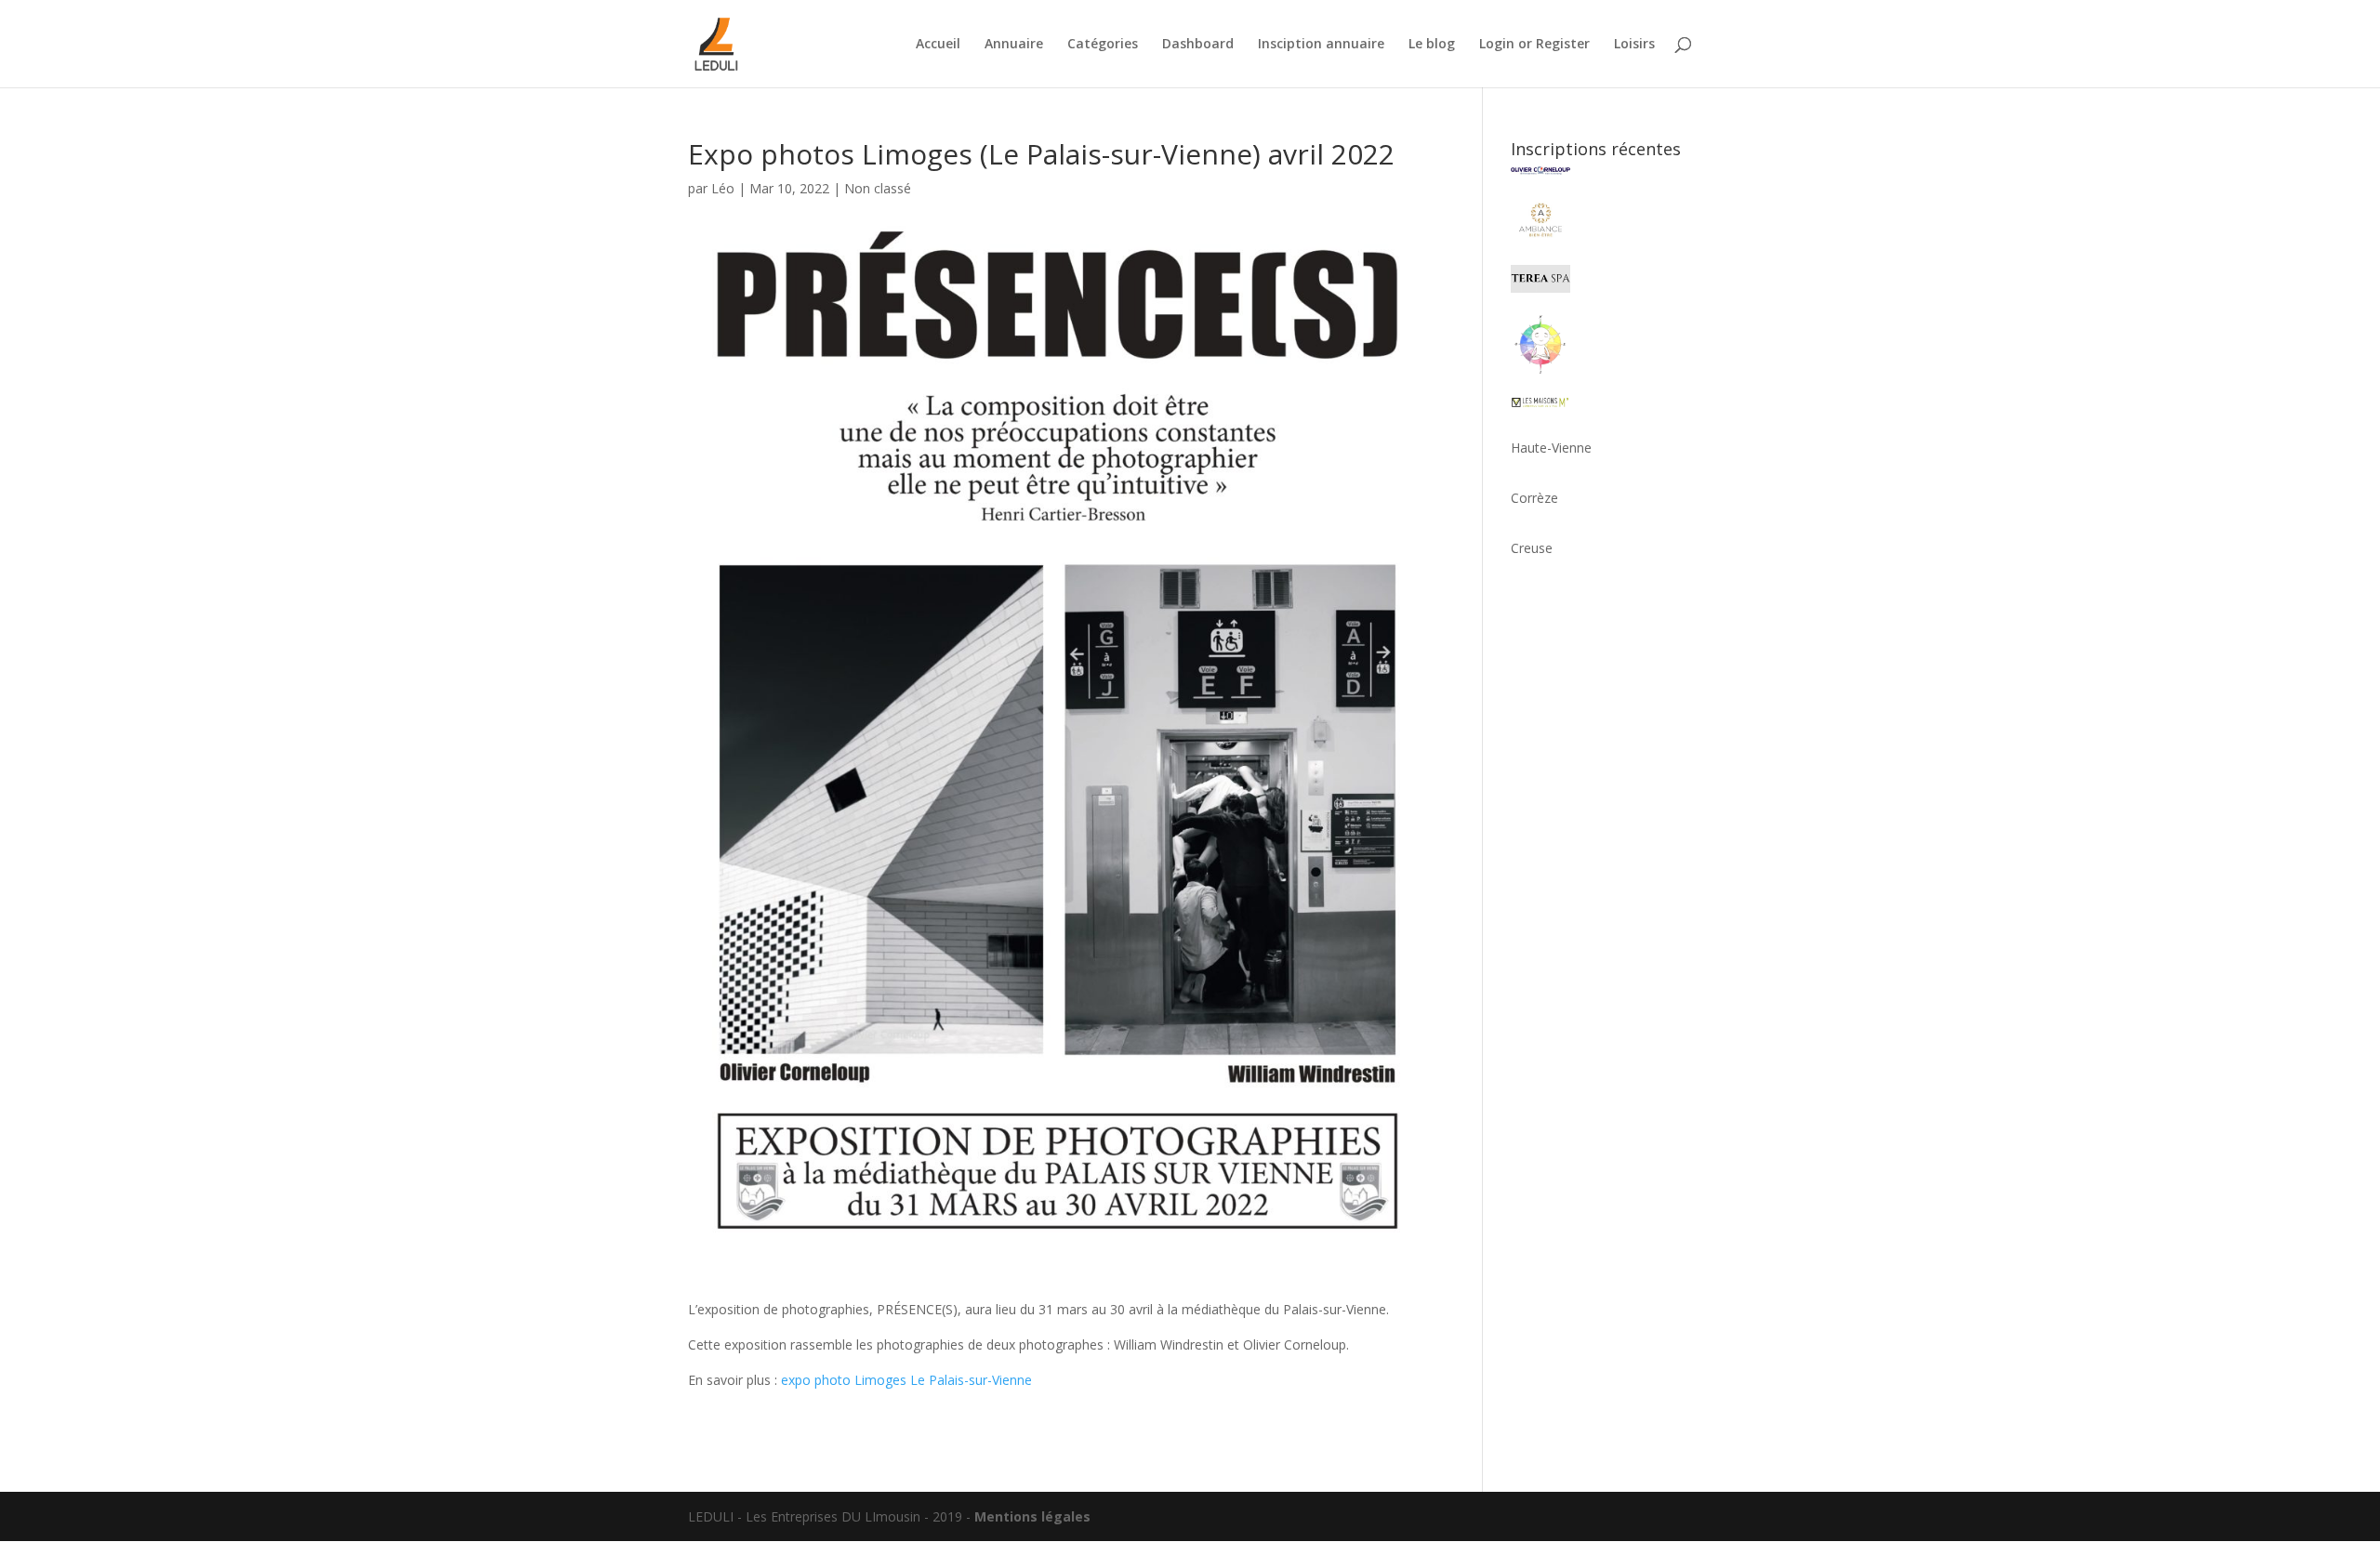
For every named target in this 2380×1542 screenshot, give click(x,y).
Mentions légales (1032, 1516)
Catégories (1103, 45)
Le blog (1432, 45)
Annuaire (1014, 45)
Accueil (938, 45)
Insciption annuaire (1321, 45)
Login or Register (1534, 45)
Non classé (878, 188)
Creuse (1532, 548)
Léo (723, 188)
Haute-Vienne (1551, 448)
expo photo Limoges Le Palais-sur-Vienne (906, 1380)
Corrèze (1534, 498)
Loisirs (1634, 45)
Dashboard (1198, 45)
